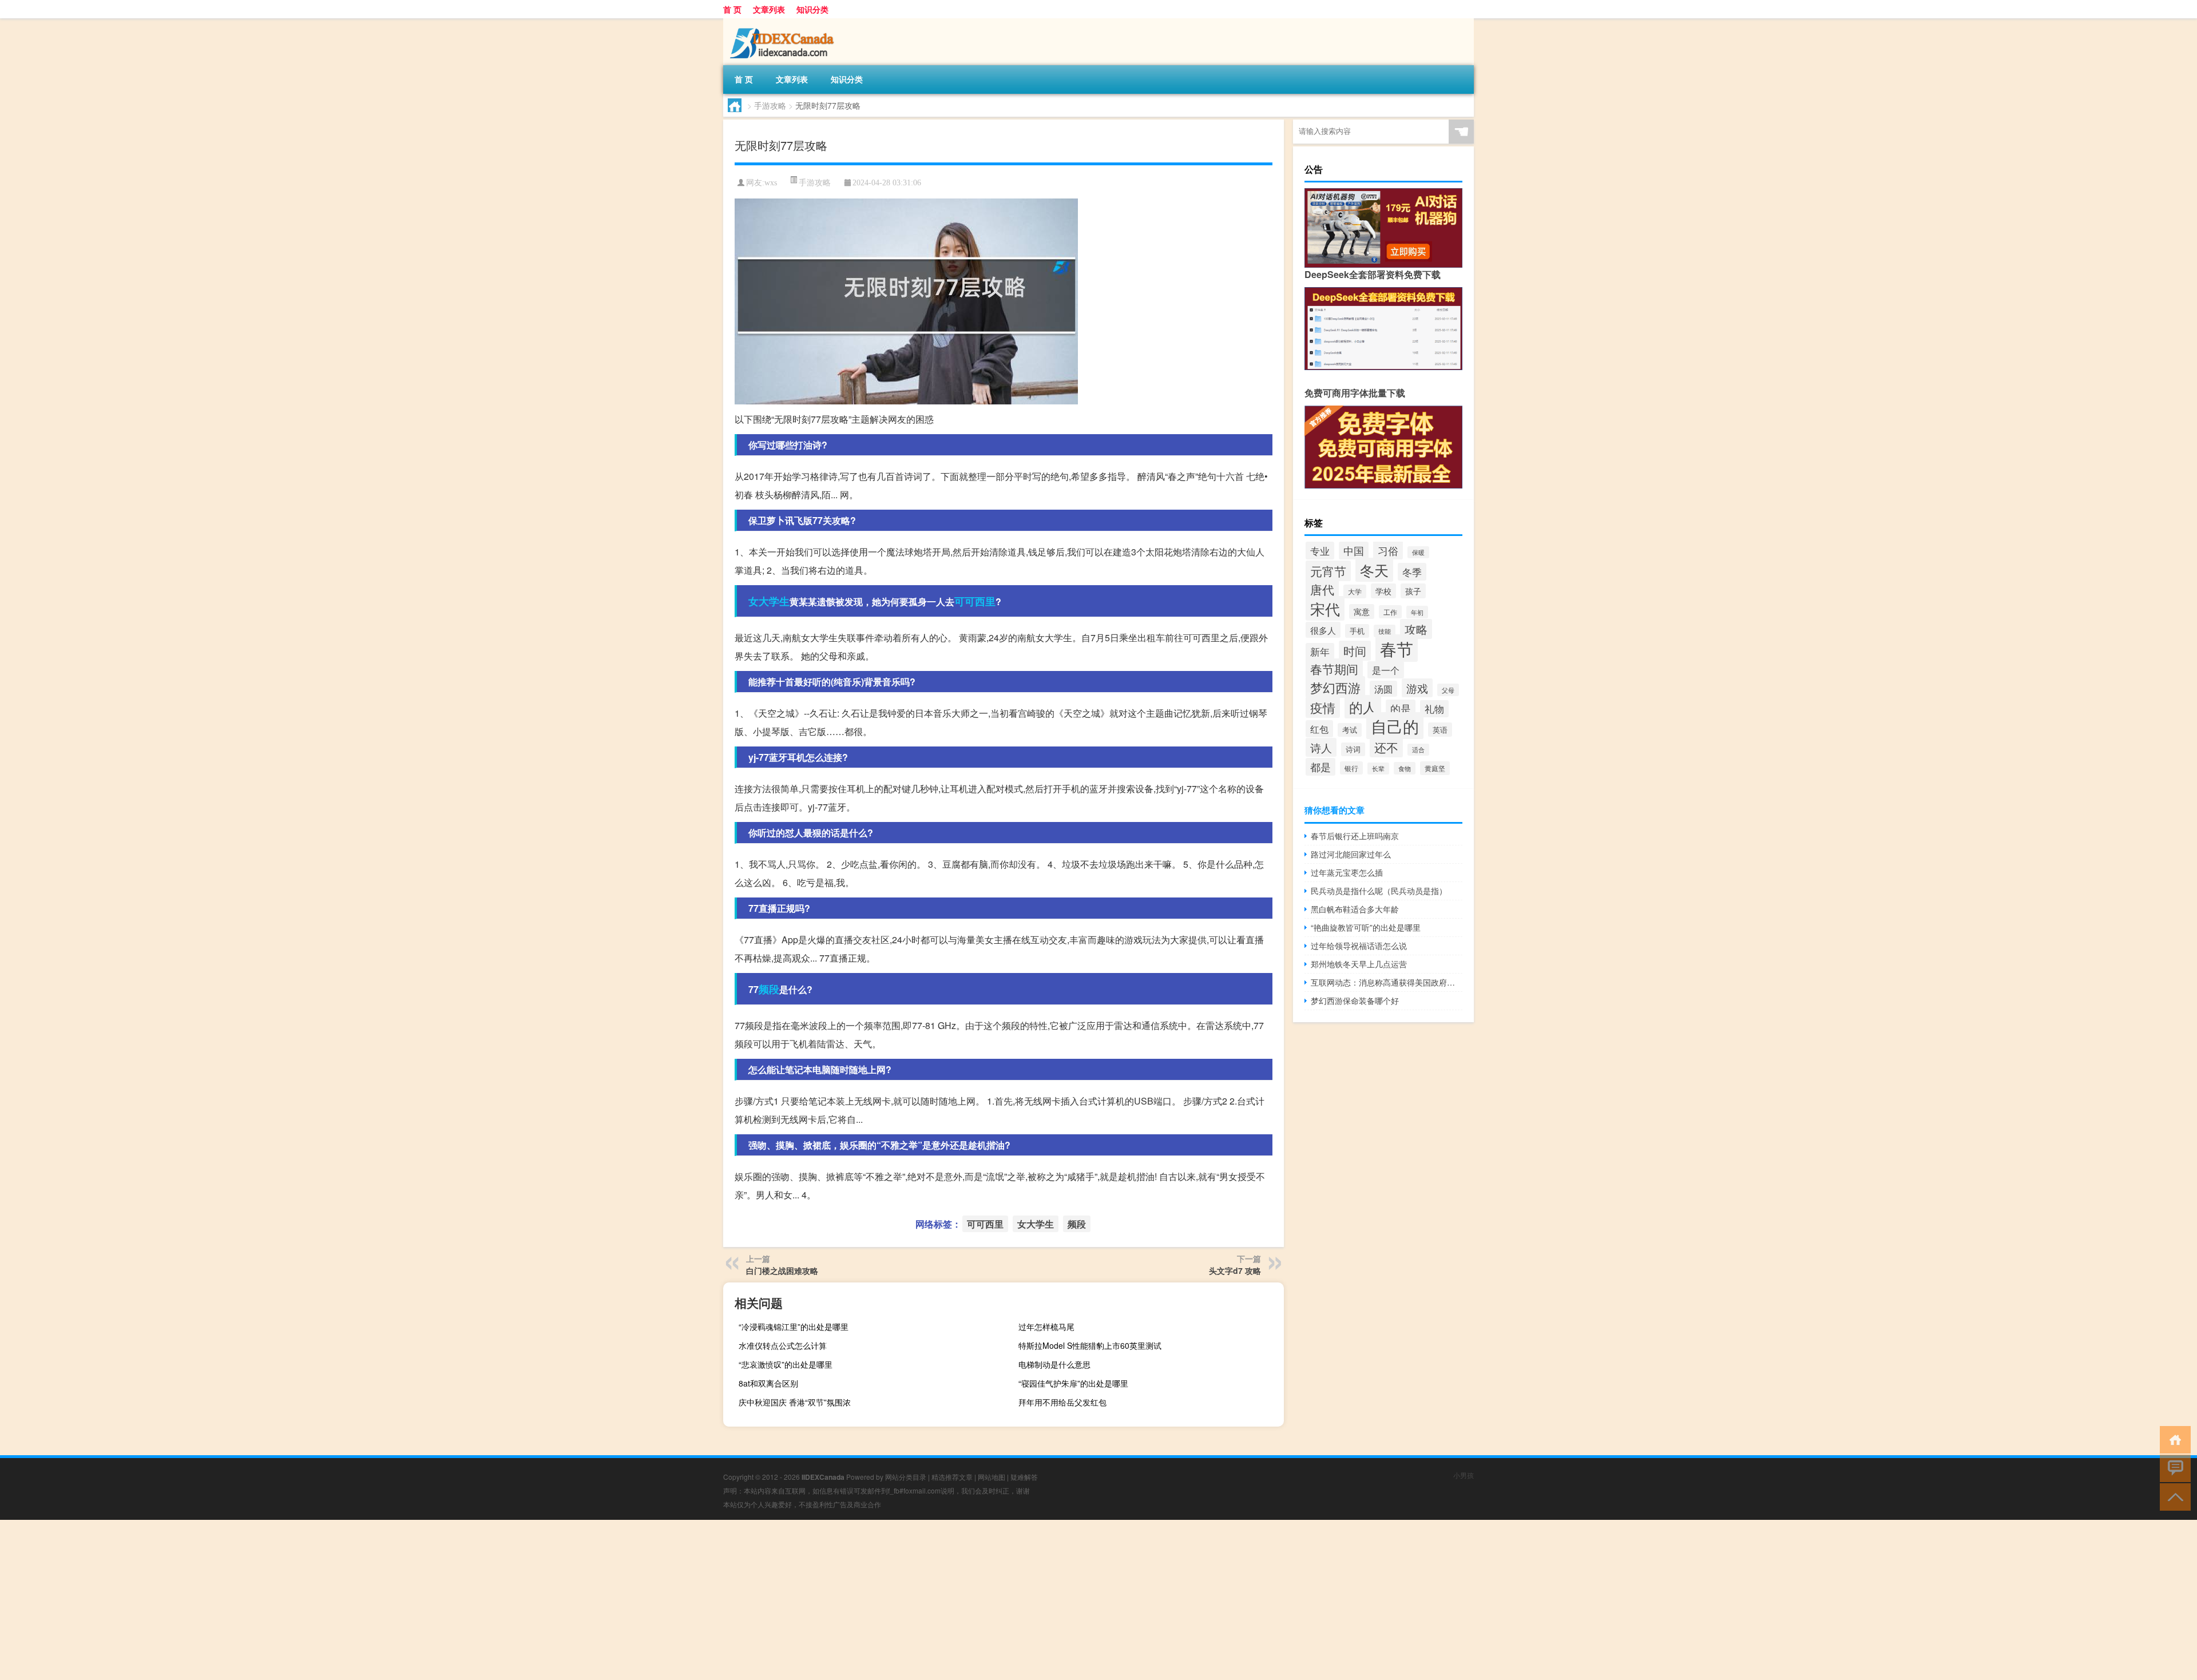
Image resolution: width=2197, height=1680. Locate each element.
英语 (1440, 730)
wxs (771, 183)
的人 (1363, 707)
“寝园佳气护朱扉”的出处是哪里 (1073, 1383)
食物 (1405, 768)
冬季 (1412, 572)
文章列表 (769, 9)
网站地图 (992, 1477)
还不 (1386, 747)
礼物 (1434, 709)
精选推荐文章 (952, 1477)
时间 (1355, 651)
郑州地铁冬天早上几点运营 (1359, 964)
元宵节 (1328, 571)
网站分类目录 (906, 1477)
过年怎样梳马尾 (1046, 1326)
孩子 (1413, 591)
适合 (1418, 750)
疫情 (1323, 707)
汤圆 (1383, 689)
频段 (769, 989)
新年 (1320, 652)
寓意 (1362, 611)
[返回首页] (2173, 1439)
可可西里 (975, 601)
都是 (1320, 767)
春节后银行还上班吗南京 (1355, 836)
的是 (1401, 708)
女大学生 (769, 601)
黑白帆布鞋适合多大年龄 (1355, 909)
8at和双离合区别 (768, 1383)
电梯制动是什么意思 (1054, 1364)
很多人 (1323, 630)
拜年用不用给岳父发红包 (1062, 1402)
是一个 (1386, 670)
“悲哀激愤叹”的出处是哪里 (786, 1364)
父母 (1448, 690)
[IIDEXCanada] (783, 22)
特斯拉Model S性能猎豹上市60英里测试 (1090, 1345)
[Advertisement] (343, 1600)
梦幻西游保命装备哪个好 (1355, 1000)
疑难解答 (1024, 1477)
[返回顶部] (2173, 1496)
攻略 (1416, 629)
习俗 (1388, 550)
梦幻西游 (1335, 687)
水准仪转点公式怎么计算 (783, 1345)
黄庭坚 (1435, 768)
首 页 (732, 9)
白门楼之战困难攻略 (782, 1270)
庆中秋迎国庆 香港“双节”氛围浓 (795, 1402)
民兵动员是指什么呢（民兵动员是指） (1379, 891)
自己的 (1395, 726)
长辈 (1378, 768)
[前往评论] (2173, 1467)
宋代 (1325, 608)
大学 (1355, 591)
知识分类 (812, 9)
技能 (1385, 631)
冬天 (1374, 570)
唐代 (1322, 589)
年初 (1417, 612)
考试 (1350, 730)
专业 (1320, 551)
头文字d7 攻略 (1235, 1270)
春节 (1397, 648)
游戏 (1417, 688)
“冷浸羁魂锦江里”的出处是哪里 (794, 1326)
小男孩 (1464, 1475)
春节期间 (1334, 669)
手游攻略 (770, 105)
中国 (1354, 551)
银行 (1351, 768)
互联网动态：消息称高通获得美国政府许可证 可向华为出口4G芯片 (1387, 982)
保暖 (1418, 552)
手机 (1357, 631)
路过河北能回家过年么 (1351, 854)
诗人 (1321, 747)
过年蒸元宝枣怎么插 (1347, 872)
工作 (1390, 612)
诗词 (1353, 749)
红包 (1319, 729)
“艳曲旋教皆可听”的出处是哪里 (1366, 927)
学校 (1383, 591)
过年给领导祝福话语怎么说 (1359, 946)
